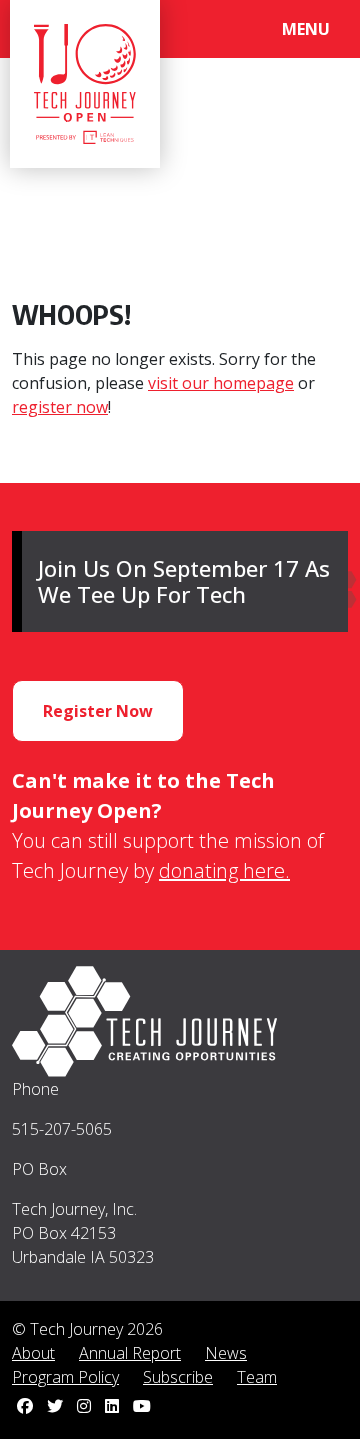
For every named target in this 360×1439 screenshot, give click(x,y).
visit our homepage (221, 383)
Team (257, 1377)
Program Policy (65, 1377)
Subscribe (178, 1377)
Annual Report (130, 1353)
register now (60, 407)
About (33, 1353)
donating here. (224, 870)
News (226, 1353)
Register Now (98, 711)
